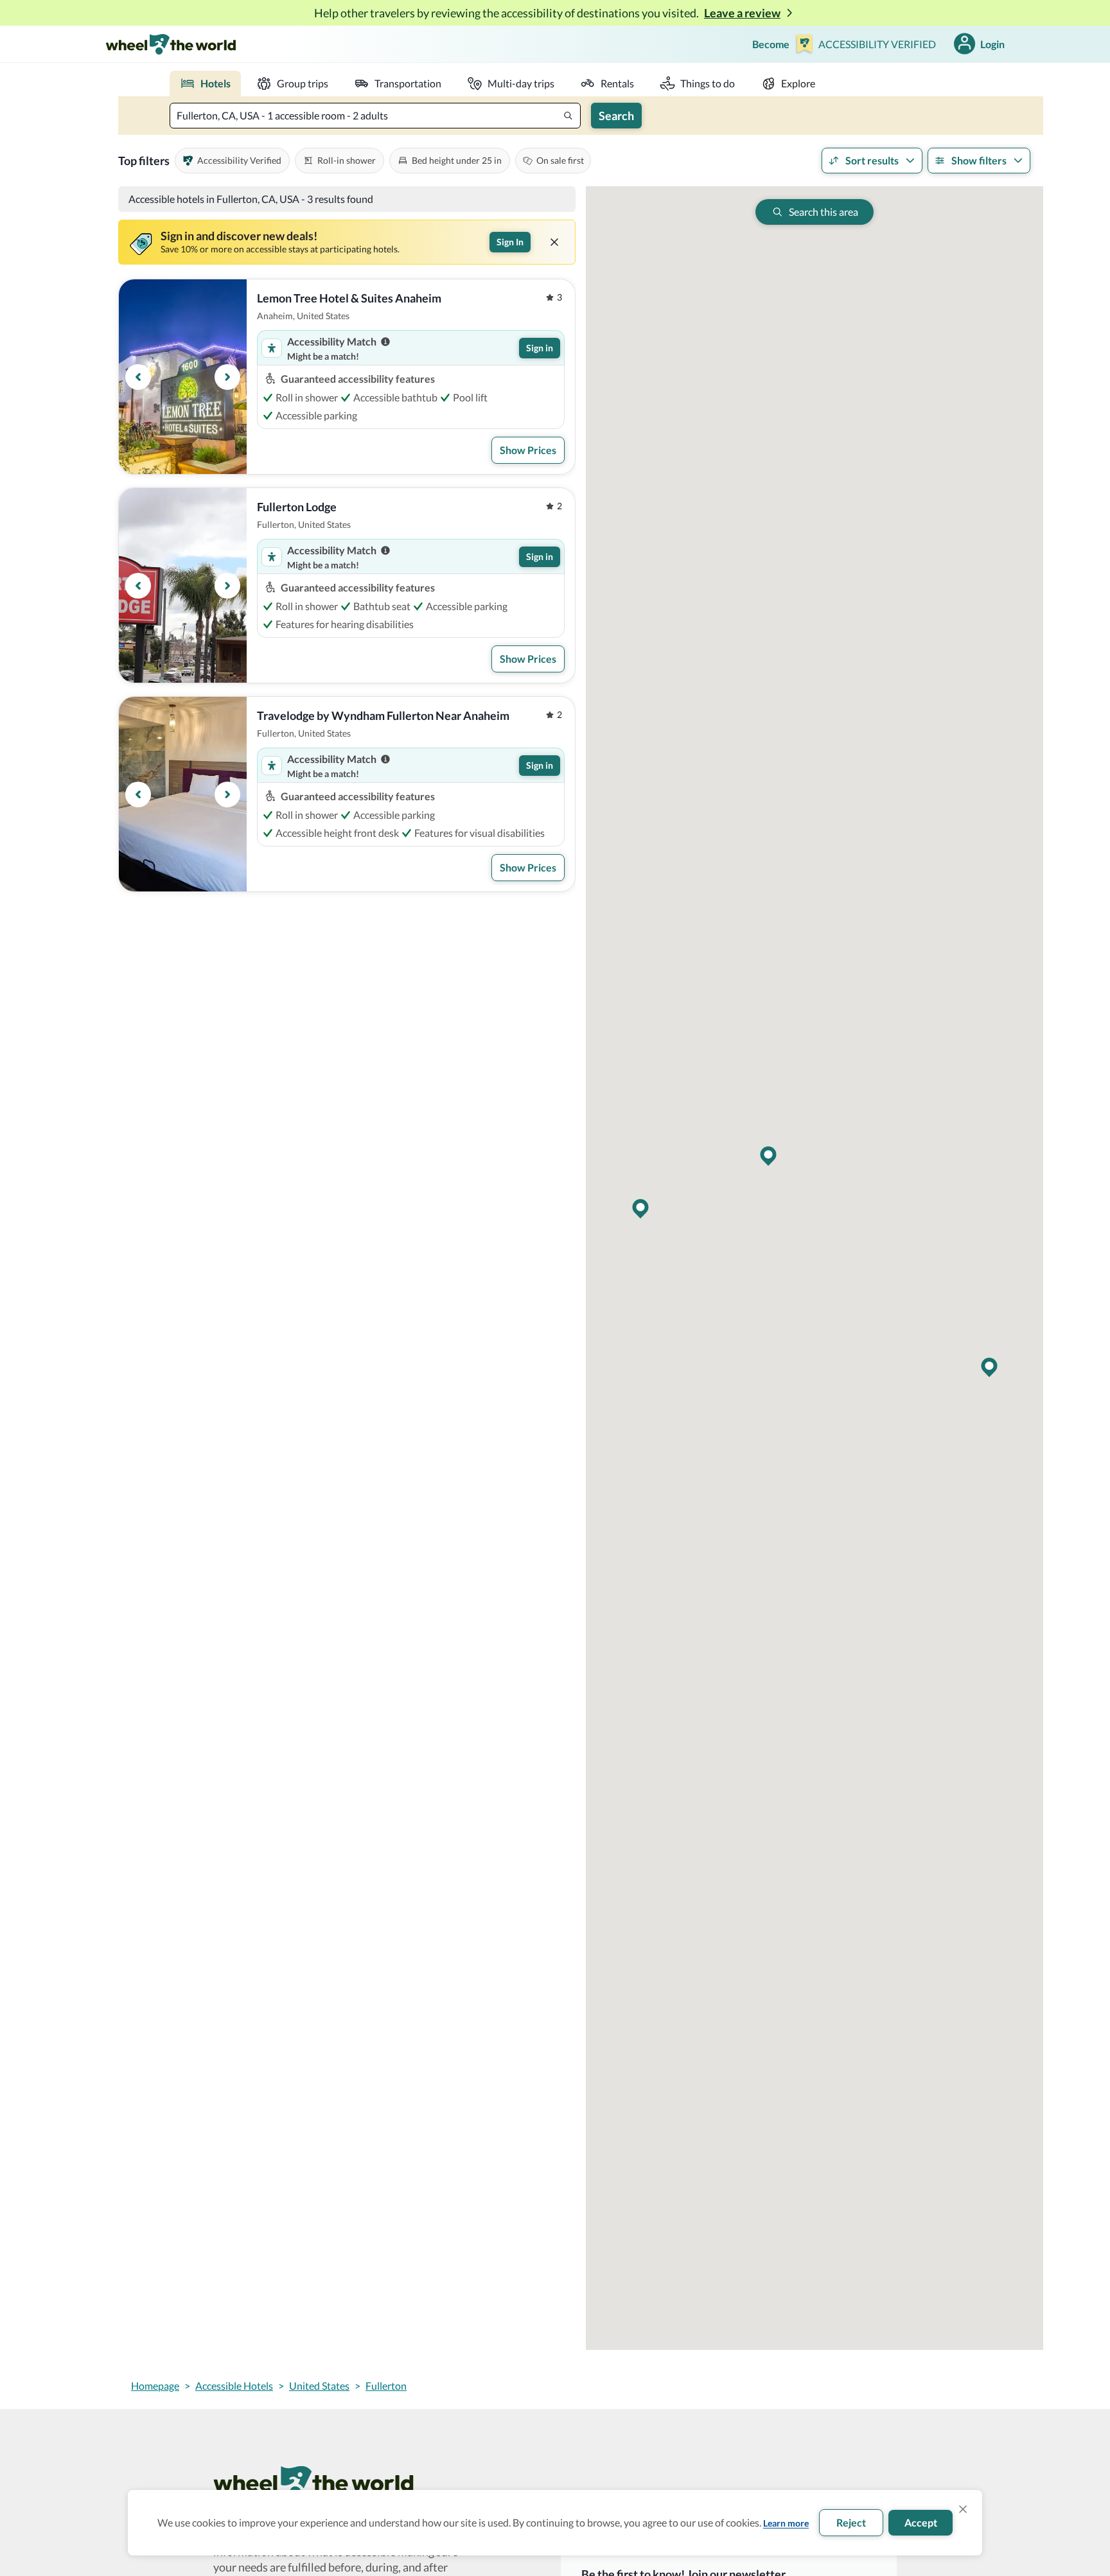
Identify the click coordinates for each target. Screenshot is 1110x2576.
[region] (183, 377)
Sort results (872, 160)
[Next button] (227, 377)
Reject (851, 2522)
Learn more (786, 2523)
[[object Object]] (554, 242)
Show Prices (528, 450)
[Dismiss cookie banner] (963, 2509)
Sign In (510, 242)
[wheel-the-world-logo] (171, 44)
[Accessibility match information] (385, 342)
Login (992, 44)
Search (616, 116)
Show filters (979, 160)
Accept (921, 2522)
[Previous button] (138, 377)
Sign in (540, 348)
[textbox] (375, 116)
